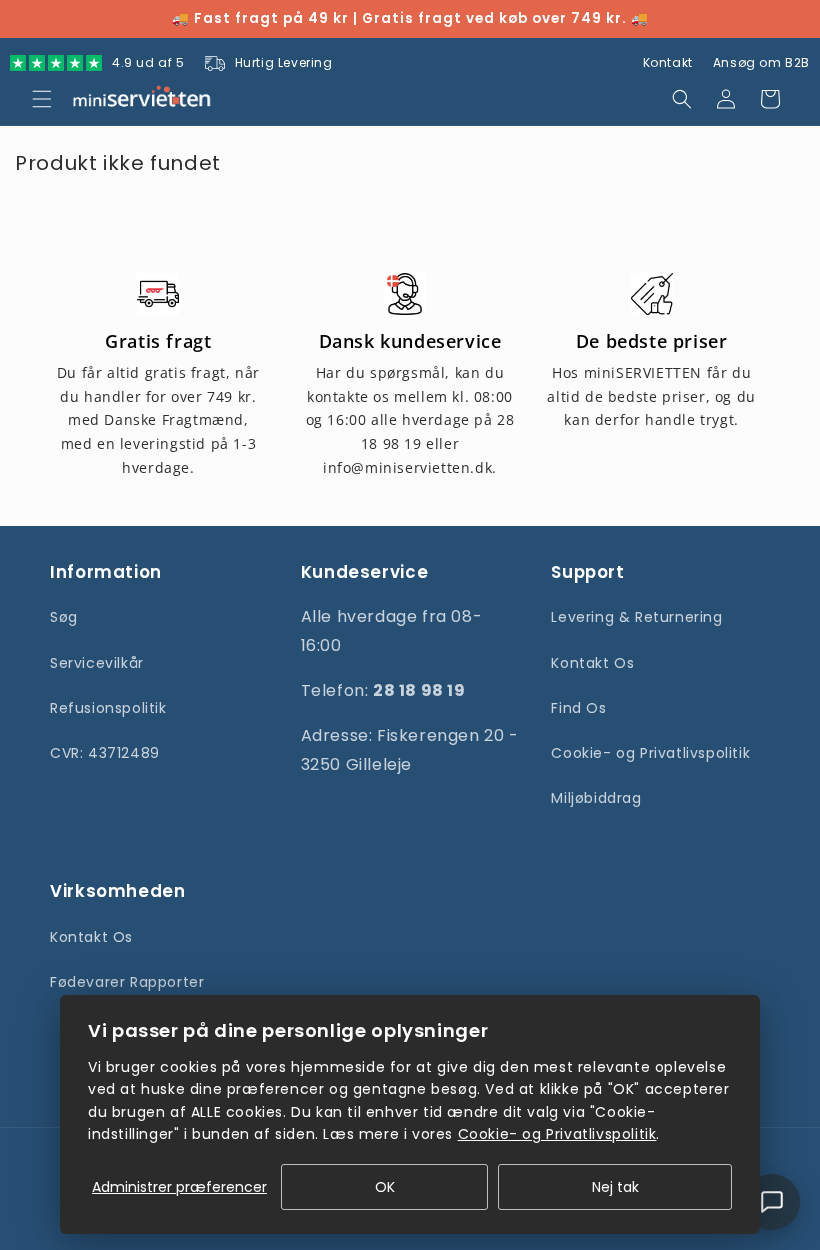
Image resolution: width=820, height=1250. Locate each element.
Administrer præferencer (179, 1187)
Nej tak (615, 1187)
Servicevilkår (97, 663)
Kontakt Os (592, 663)
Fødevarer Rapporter (127, 982)
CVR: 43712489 (105, 753)
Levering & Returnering (636, 617)
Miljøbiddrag (596, 798)
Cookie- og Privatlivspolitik (650, 753)
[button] (42, 99)
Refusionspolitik (108, 708)
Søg (64, 617)
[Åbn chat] (772, 1202)
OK (385, 1187)
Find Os (578, 708)
